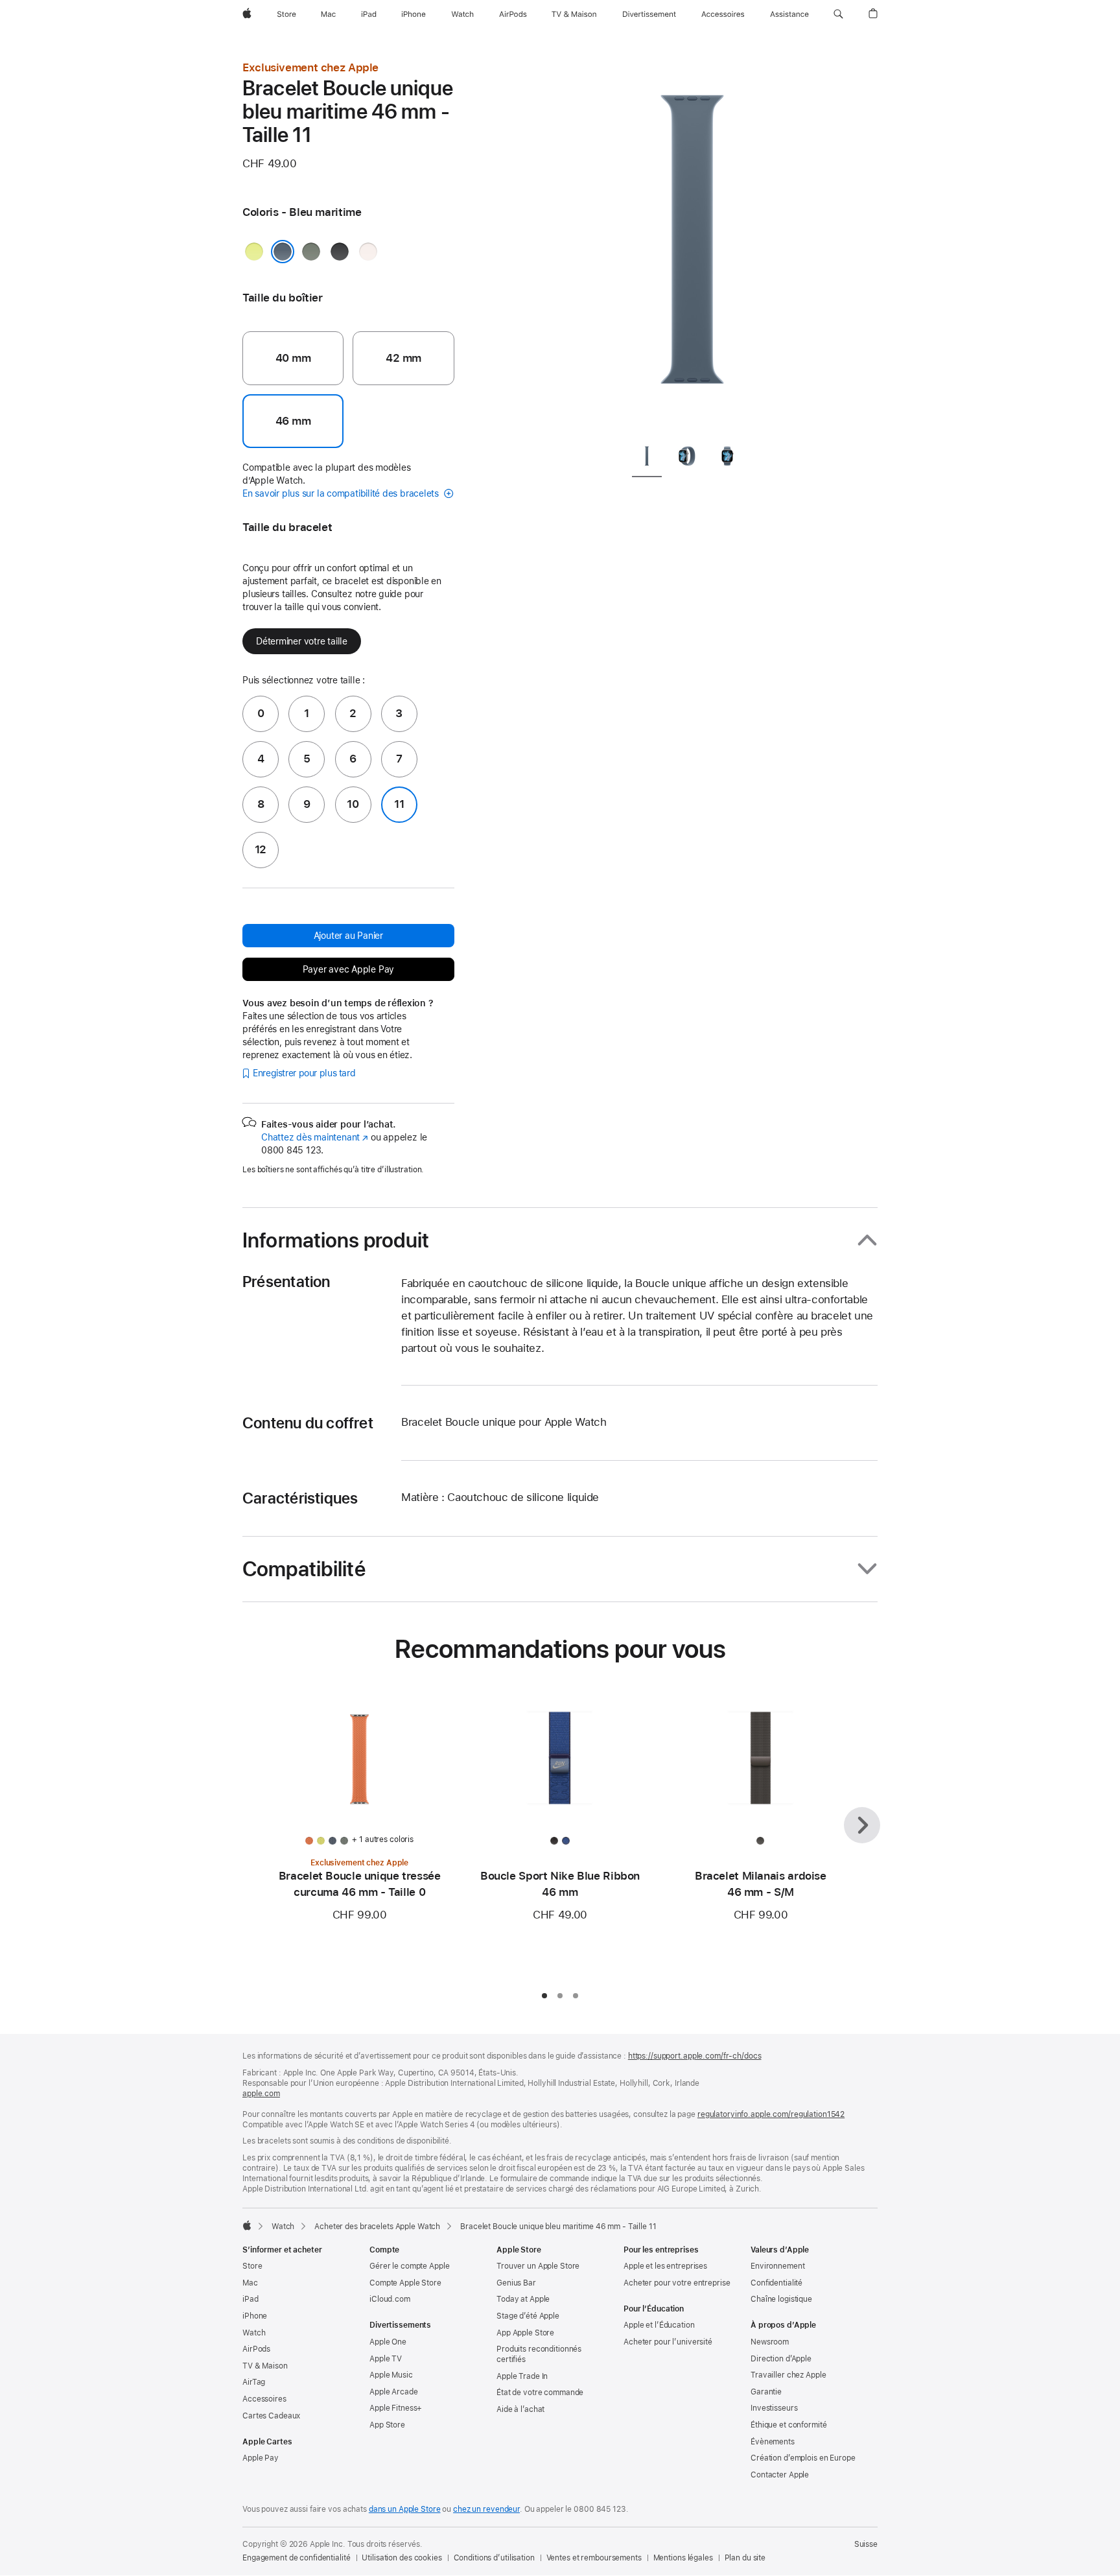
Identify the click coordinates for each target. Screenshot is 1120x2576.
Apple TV (386, 2359)
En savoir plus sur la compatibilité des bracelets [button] (342, 493)
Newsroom (770, 2342)
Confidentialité (776, 2283)
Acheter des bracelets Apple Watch (377, 2227)
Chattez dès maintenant (315, 1137)
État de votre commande (540, 2393)
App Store (387, 2425)
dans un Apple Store (405, 2509)
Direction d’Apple (781, 2359)
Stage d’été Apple (528, 2316)
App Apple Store (525, 2333)
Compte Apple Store (405, 2283)
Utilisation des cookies (402, 2558)
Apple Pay (261, 2458)
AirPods (256, 2349)
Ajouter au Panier (348, 936)
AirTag (254, 2382)
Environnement (777, 2266)
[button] (838, 14)
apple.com (261, 2094)
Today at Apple (523, 2299)
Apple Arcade (394, 2392)
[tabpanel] (692, 246)
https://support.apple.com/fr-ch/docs (695, 2056)
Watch (283, 2227)
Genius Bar (516, 2283)
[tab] (647, 459)
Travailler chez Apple (788, 2375)
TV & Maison (265, 2366)
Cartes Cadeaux (271, 2416)
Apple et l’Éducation (659, 2325)
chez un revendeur (486, 2509)
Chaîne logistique (781, 2299)
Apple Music (391, 2375)
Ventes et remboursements (594, 2558)
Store (252, 2266)
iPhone (255, 2316)
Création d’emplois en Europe (803, 2458)
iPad (251, 2299)
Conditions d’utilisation (494, 2558)
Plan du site (745, 2558)
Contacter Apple (780, 2475)
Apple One (388, 2342)
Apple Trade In (522, 2376)
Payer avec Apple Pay (349, 969)
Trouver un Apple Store (538, 2266)
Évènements (773, 2442)
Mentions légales (683, 2558)
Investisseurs (774, 2408)
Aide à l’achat (520, 2409)
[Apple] (247, 2225)
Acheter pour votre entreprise (677, 2283)
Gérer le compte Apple (409, 2266)
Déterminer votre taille (302, 641)
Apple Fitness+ (396, 2408)
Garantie (766, 2392)
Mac (250, 2283)
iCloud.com (390, 2299)
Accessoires (264, 2399)
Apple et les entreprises (665, 2266)
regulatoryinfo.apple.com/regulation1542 (771, 2114)
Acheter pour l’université (668, 2342)
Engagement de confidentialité (297, 2558)
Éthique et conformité (788, 2425)
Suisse (866, 2544)
